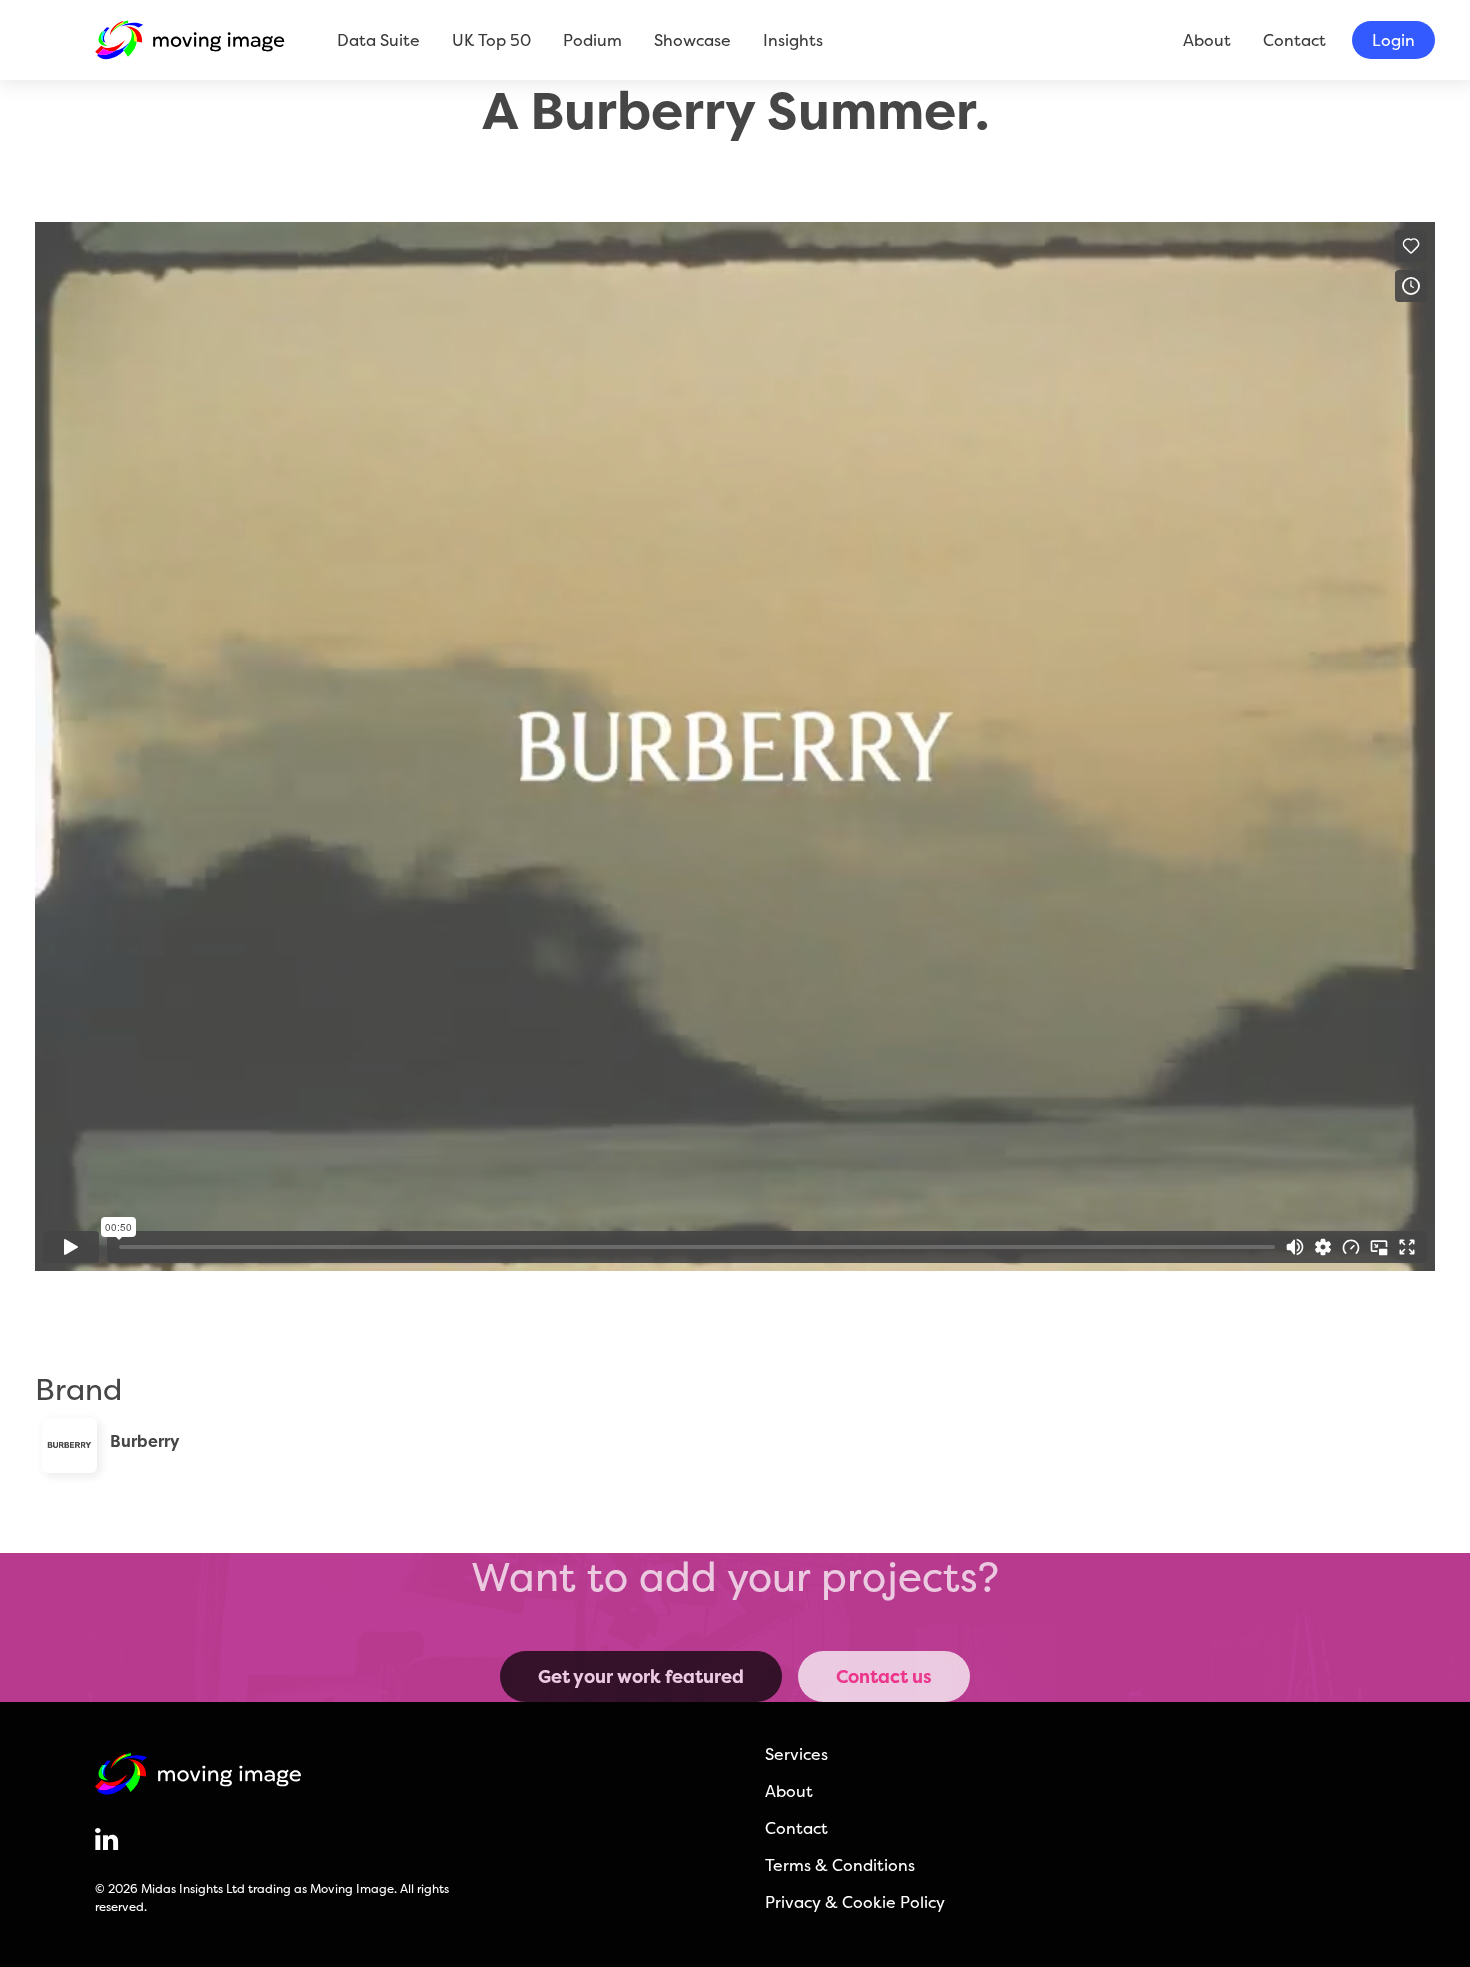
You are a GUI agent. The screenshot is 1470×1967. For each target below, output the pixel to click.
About (1207, 40)
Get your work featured (641, 1676)
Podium (592, 40)
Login (1393, 40)
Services (796, 1754)
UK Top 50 (491, 40)
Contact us (884, 1676)
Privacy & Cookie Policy (855, 1902)
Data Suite (378, 40)
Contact (1294, 40)
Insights (793, 40)
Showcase (692, 40)
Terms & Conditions (840, 1865)
